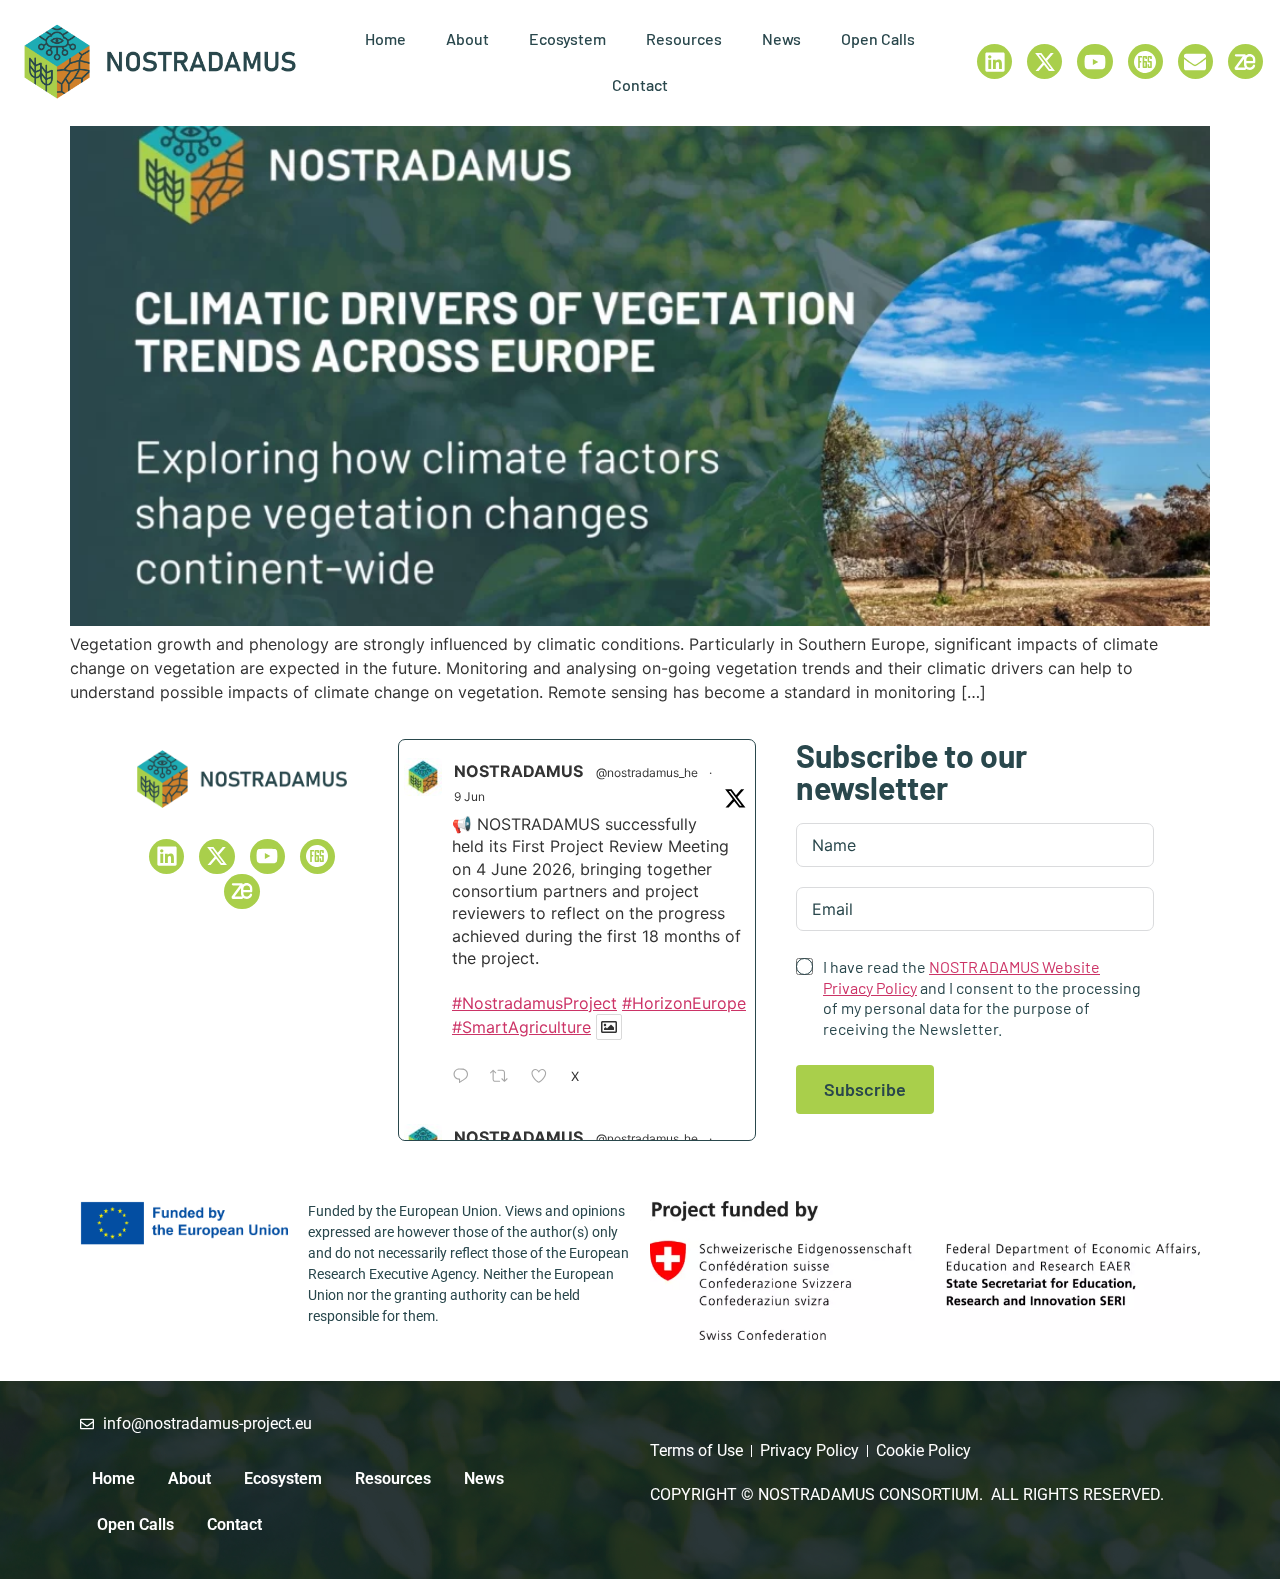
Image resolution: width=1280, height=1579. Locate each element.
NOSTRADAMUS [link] (518, 771)
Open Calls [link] (878, 38)
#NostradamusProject (534, 1003)
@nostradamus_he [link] (647, 772)
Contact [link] (640, 84)
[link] (160, 61)
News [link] (781, 38)
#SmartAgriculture (521, 1027)
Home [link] (385, 38)
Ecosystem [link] (567, 38)
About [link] (467, 38)
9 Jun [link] (469, 796)
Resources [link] (684, 38)
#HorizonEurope (684, 1003)
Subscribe (865, 1089)
